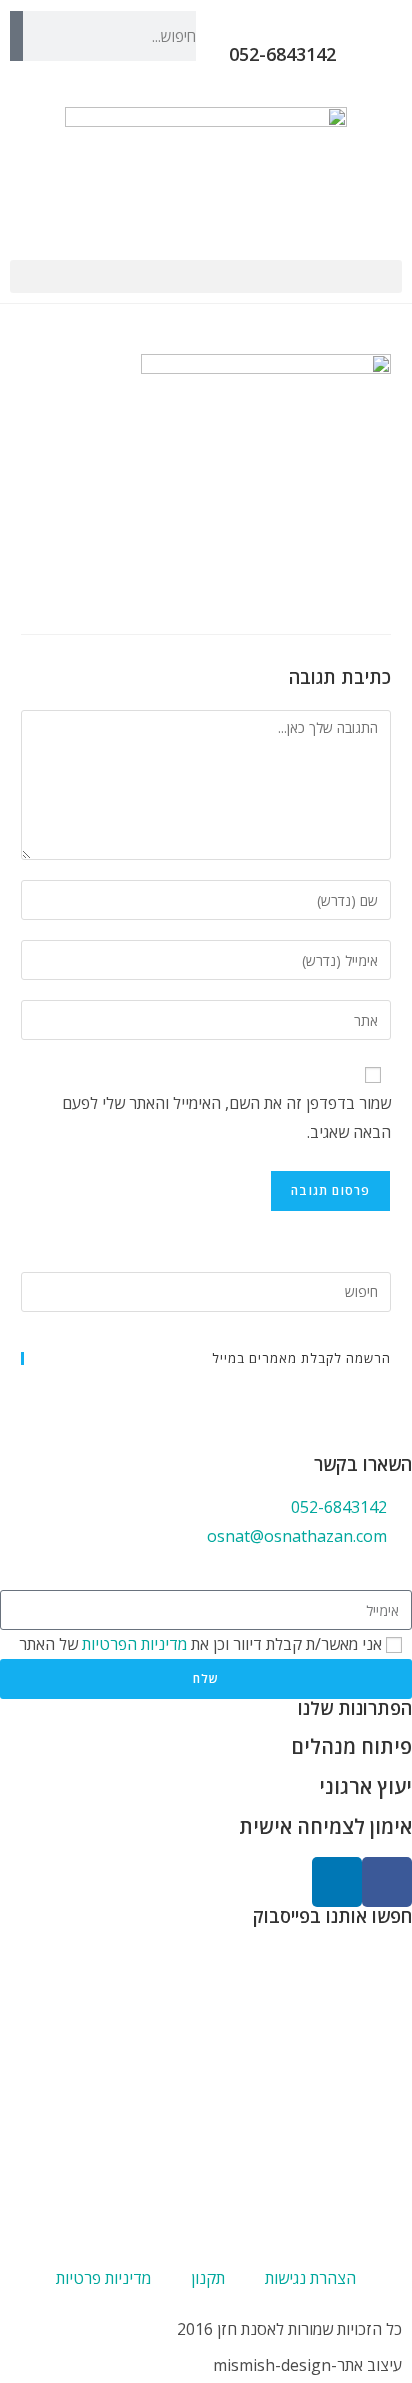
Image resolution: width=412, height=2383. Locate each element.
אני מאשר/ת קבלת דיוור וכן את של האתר (200, 1644)
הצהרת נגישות (310, 2278)
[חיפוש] (16, 36)
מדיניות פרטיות (103, 2278)
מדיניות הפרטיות (132, 1644)
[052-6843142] (365, 36)
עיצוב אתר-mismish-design (307, 2365)
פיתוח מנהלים (351, 1746)
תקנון (208, 2278)
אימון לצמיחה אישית (325, 1826)
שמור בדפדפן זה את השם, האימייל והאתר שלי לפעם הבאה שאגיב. (226, 1117)
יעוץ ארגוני (365, 1786)
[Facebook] (387, 1882)
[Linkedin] (337, 1882)
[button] (206, 276)
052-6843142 (282, 54)
